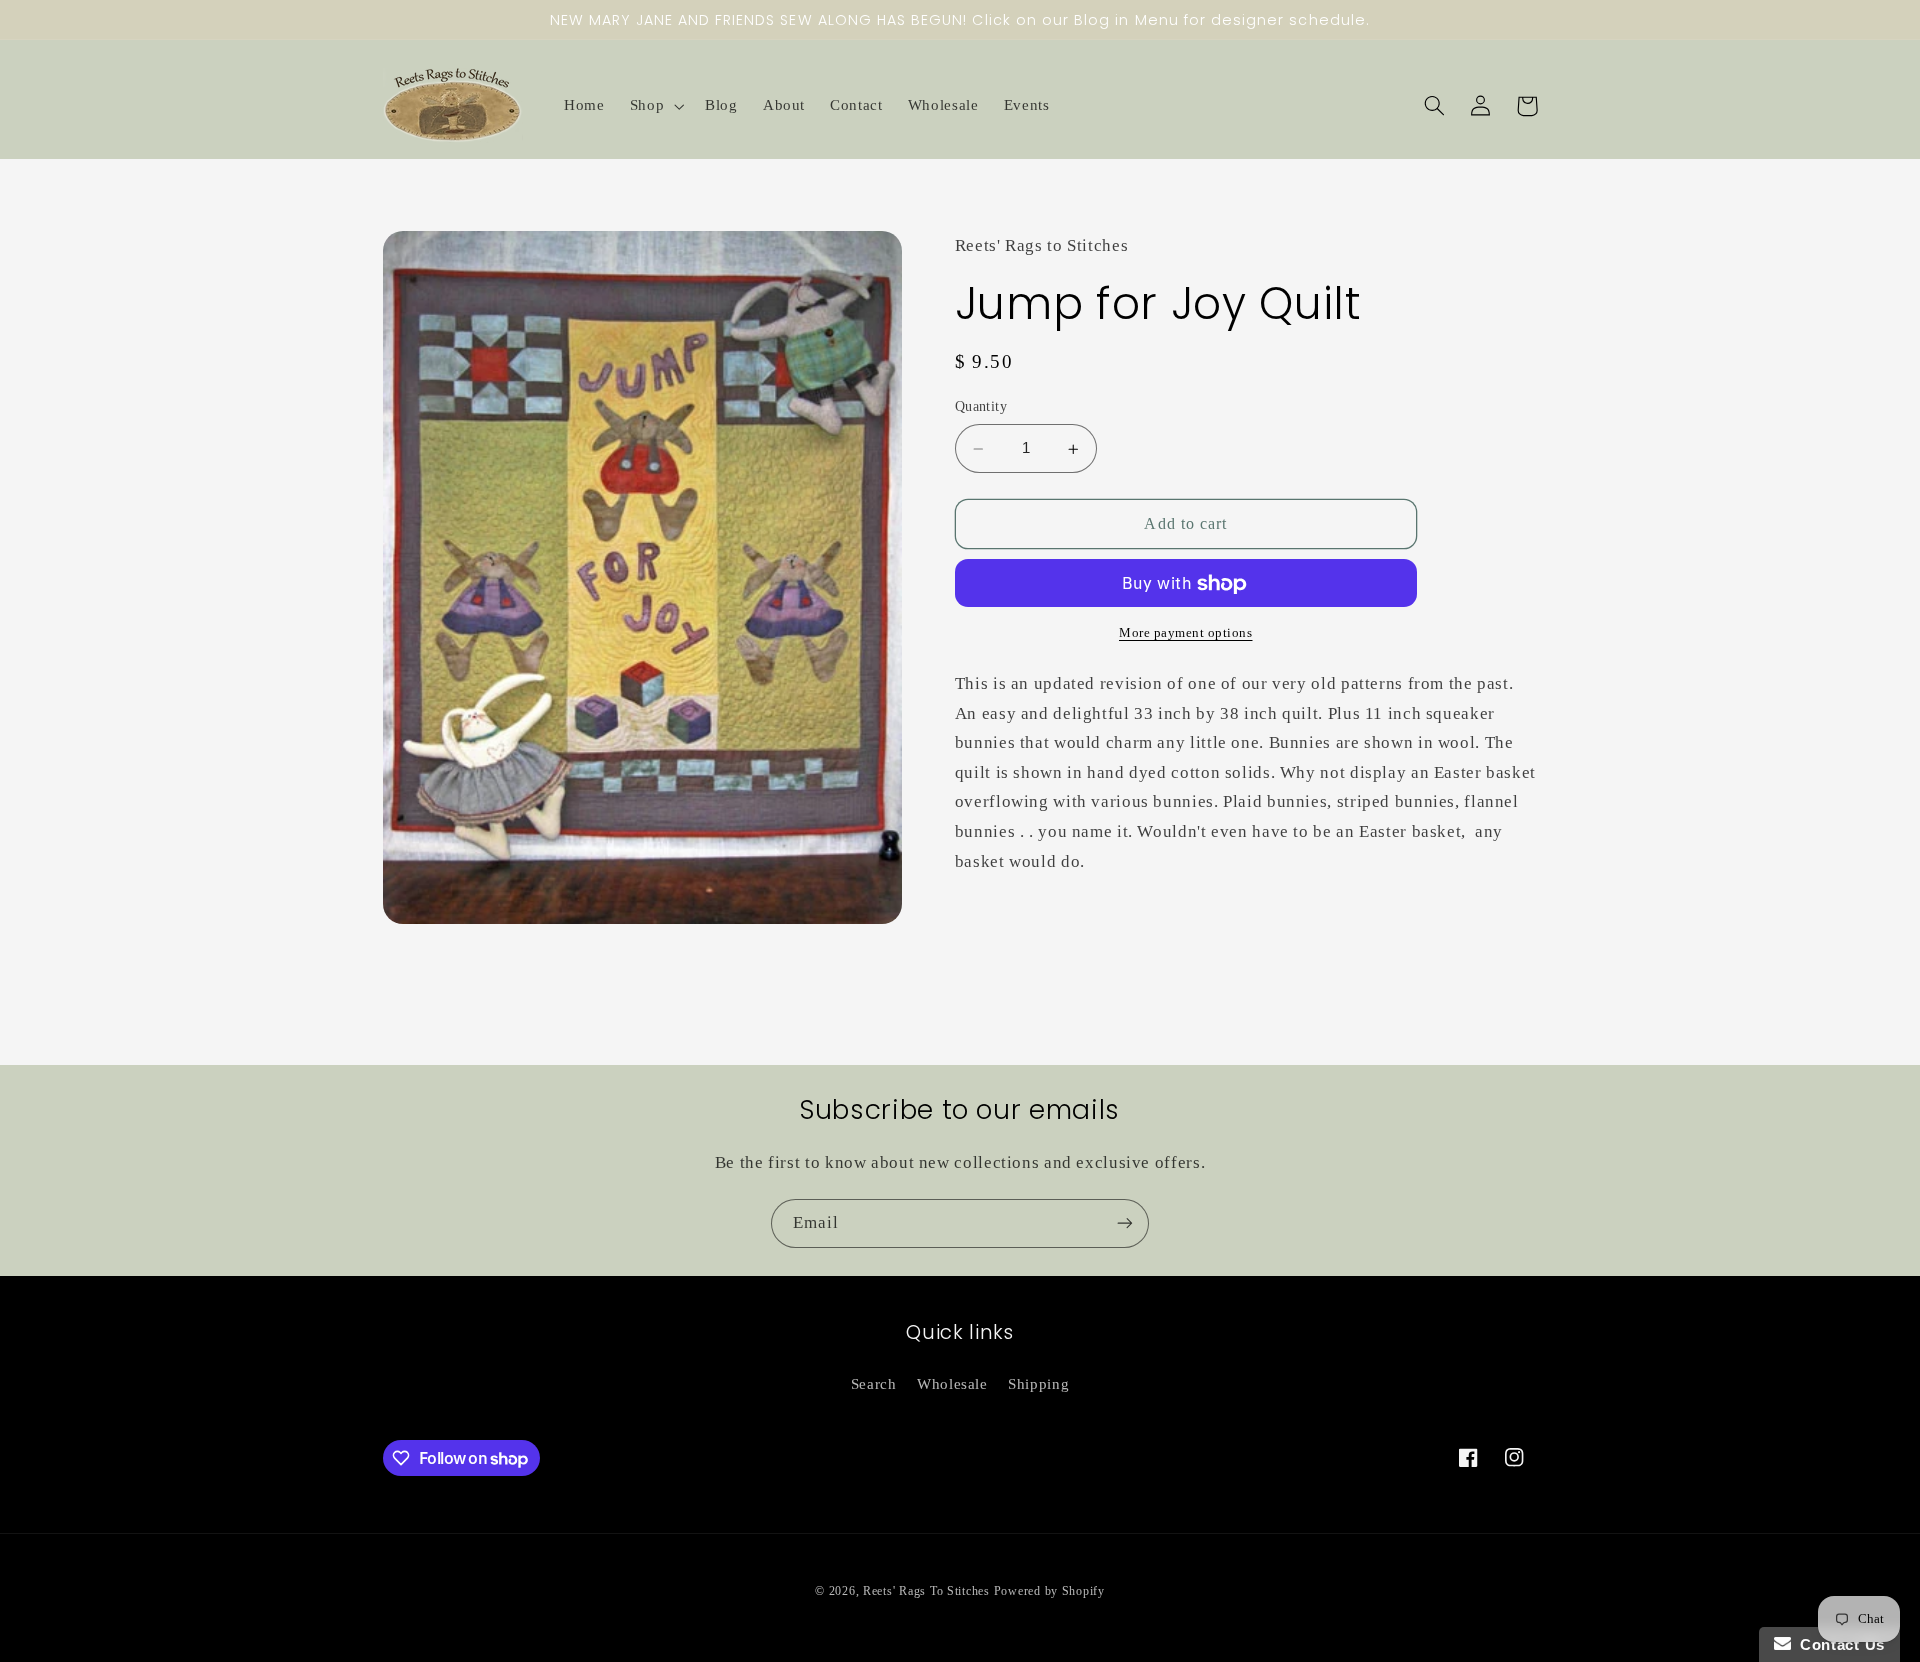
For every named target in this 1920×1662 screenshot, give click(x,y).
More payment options (1186, 634)
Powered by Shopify (1049, 1591)
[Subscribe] (1125, 1223)
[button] (654, 106)
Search (874, 1384)
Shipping (1038, 1384)
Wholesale (952, 1384)
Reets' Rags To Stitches (926, 1591)
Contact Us (1838, 1644)
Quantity (981, 407)
